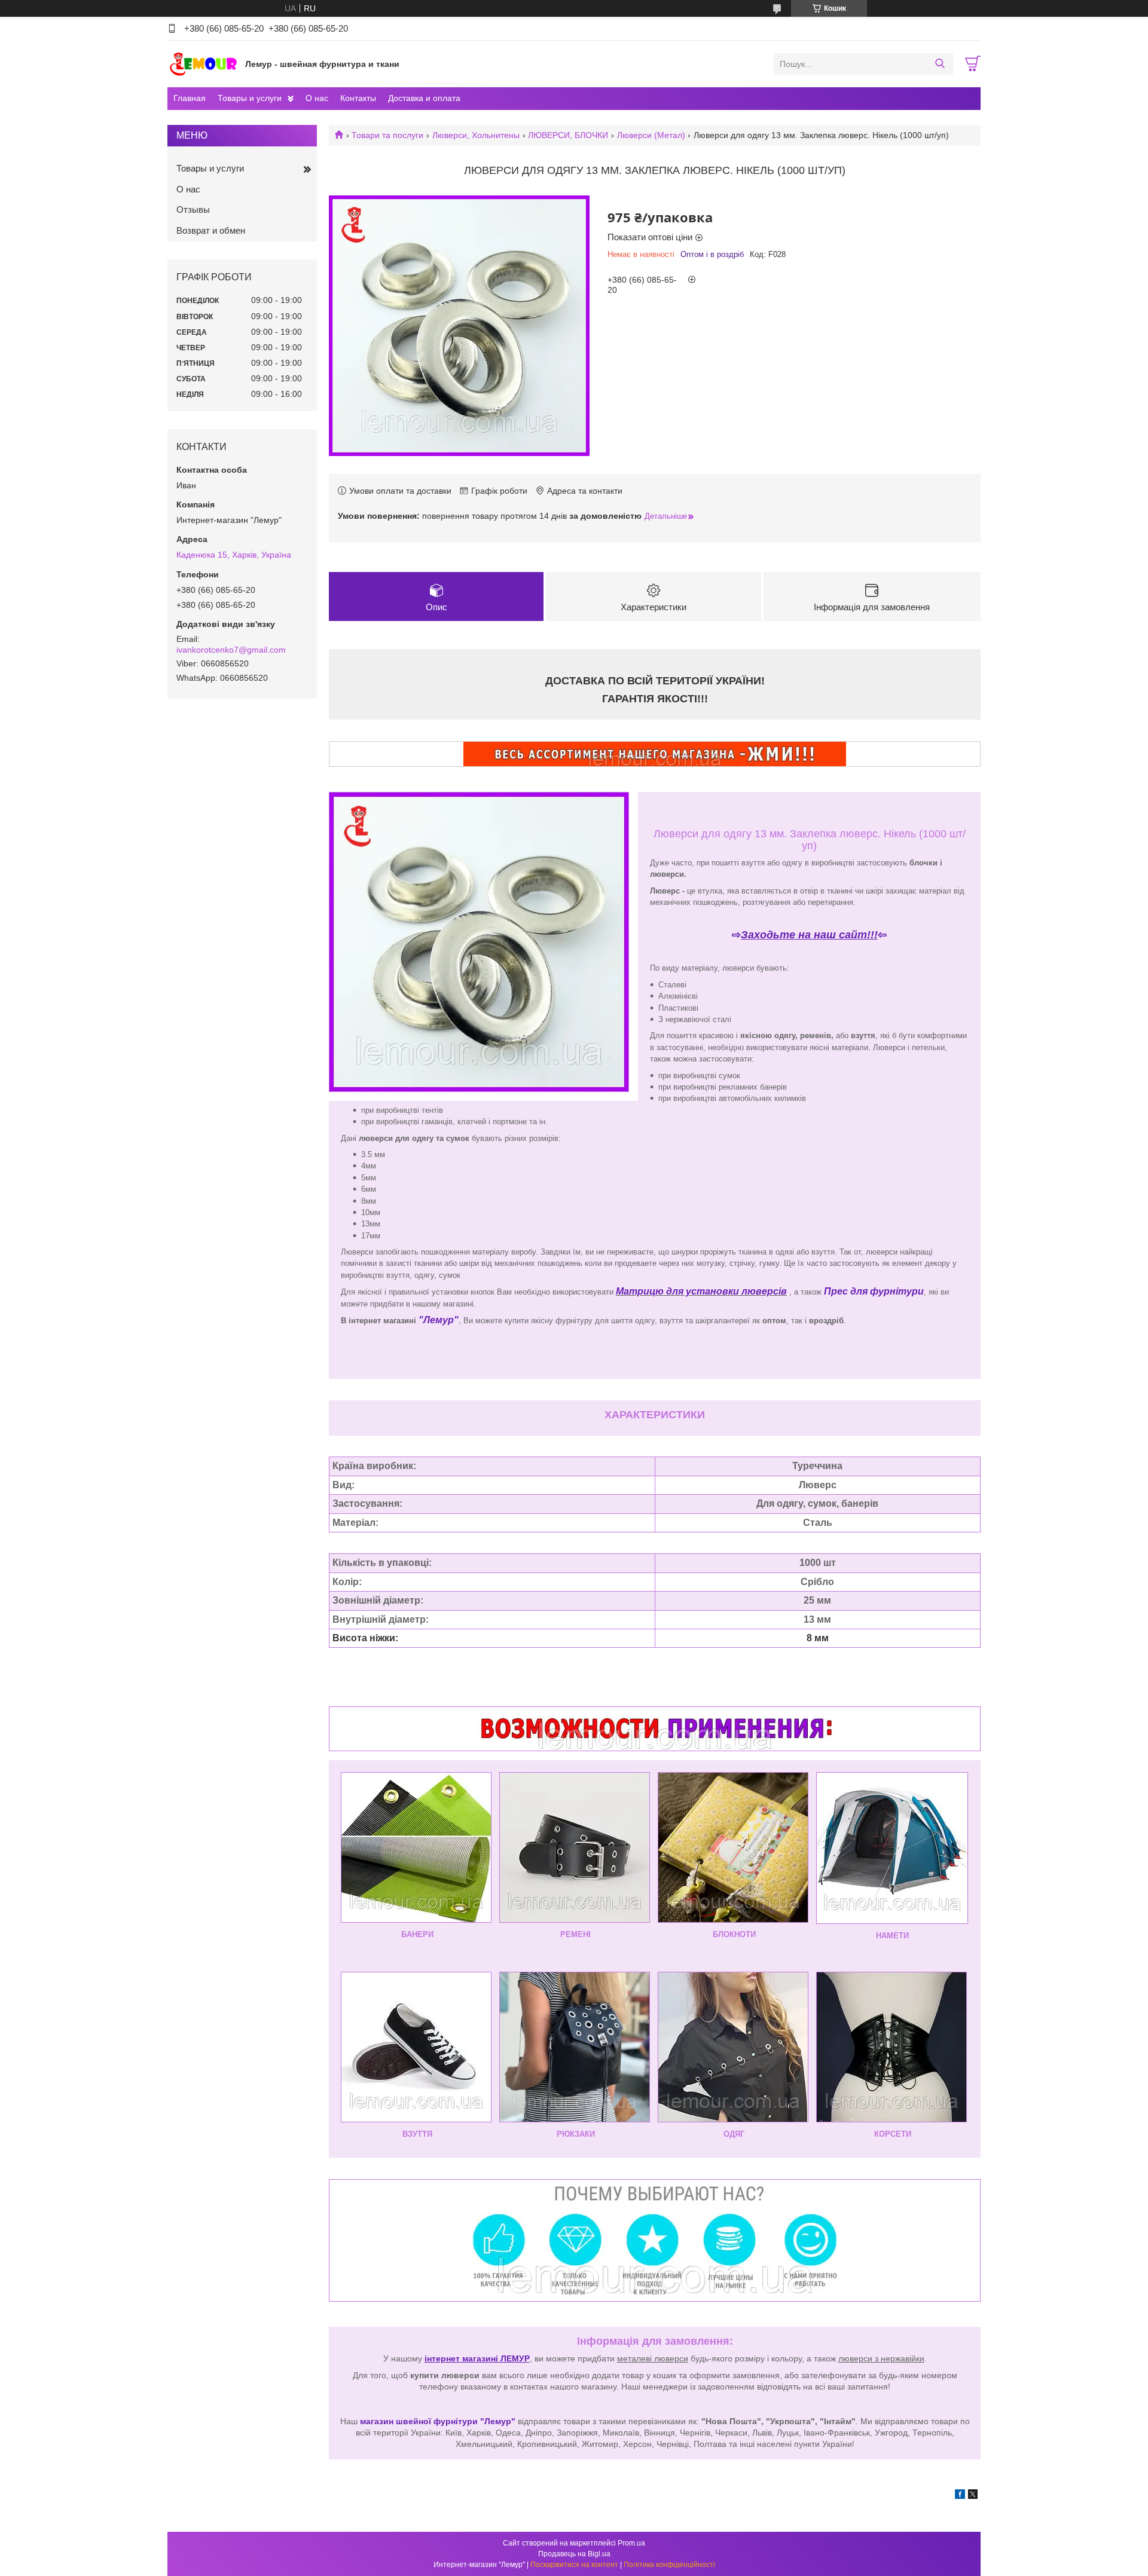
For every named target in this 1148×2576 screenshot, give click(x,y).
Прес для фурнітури (874, 1291)
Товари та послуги (387, 135)
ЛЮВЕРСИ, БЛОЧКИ (568, 135)
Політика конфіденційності (669, 2565)
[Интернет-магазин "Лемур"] (203, 63)
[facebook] (960, 2496)
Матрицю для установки (679, 1291)
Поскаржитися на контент (574, 2565)
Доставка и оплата (424, 98)
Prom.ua (631, 2543)
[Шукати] (940, 64)
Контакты (358, 98)
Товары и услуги (250, 98)
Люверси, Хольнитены (476, 135)
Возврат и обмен (211, 230)
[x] (973, 2496)
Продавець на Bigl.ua (574, 2554)
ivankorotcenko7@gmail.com (231, 650)
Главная (190, 98)
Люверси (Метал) (651, 135)
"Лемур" (439, 1320)
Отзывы (193, 209)
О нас (317, 98)
